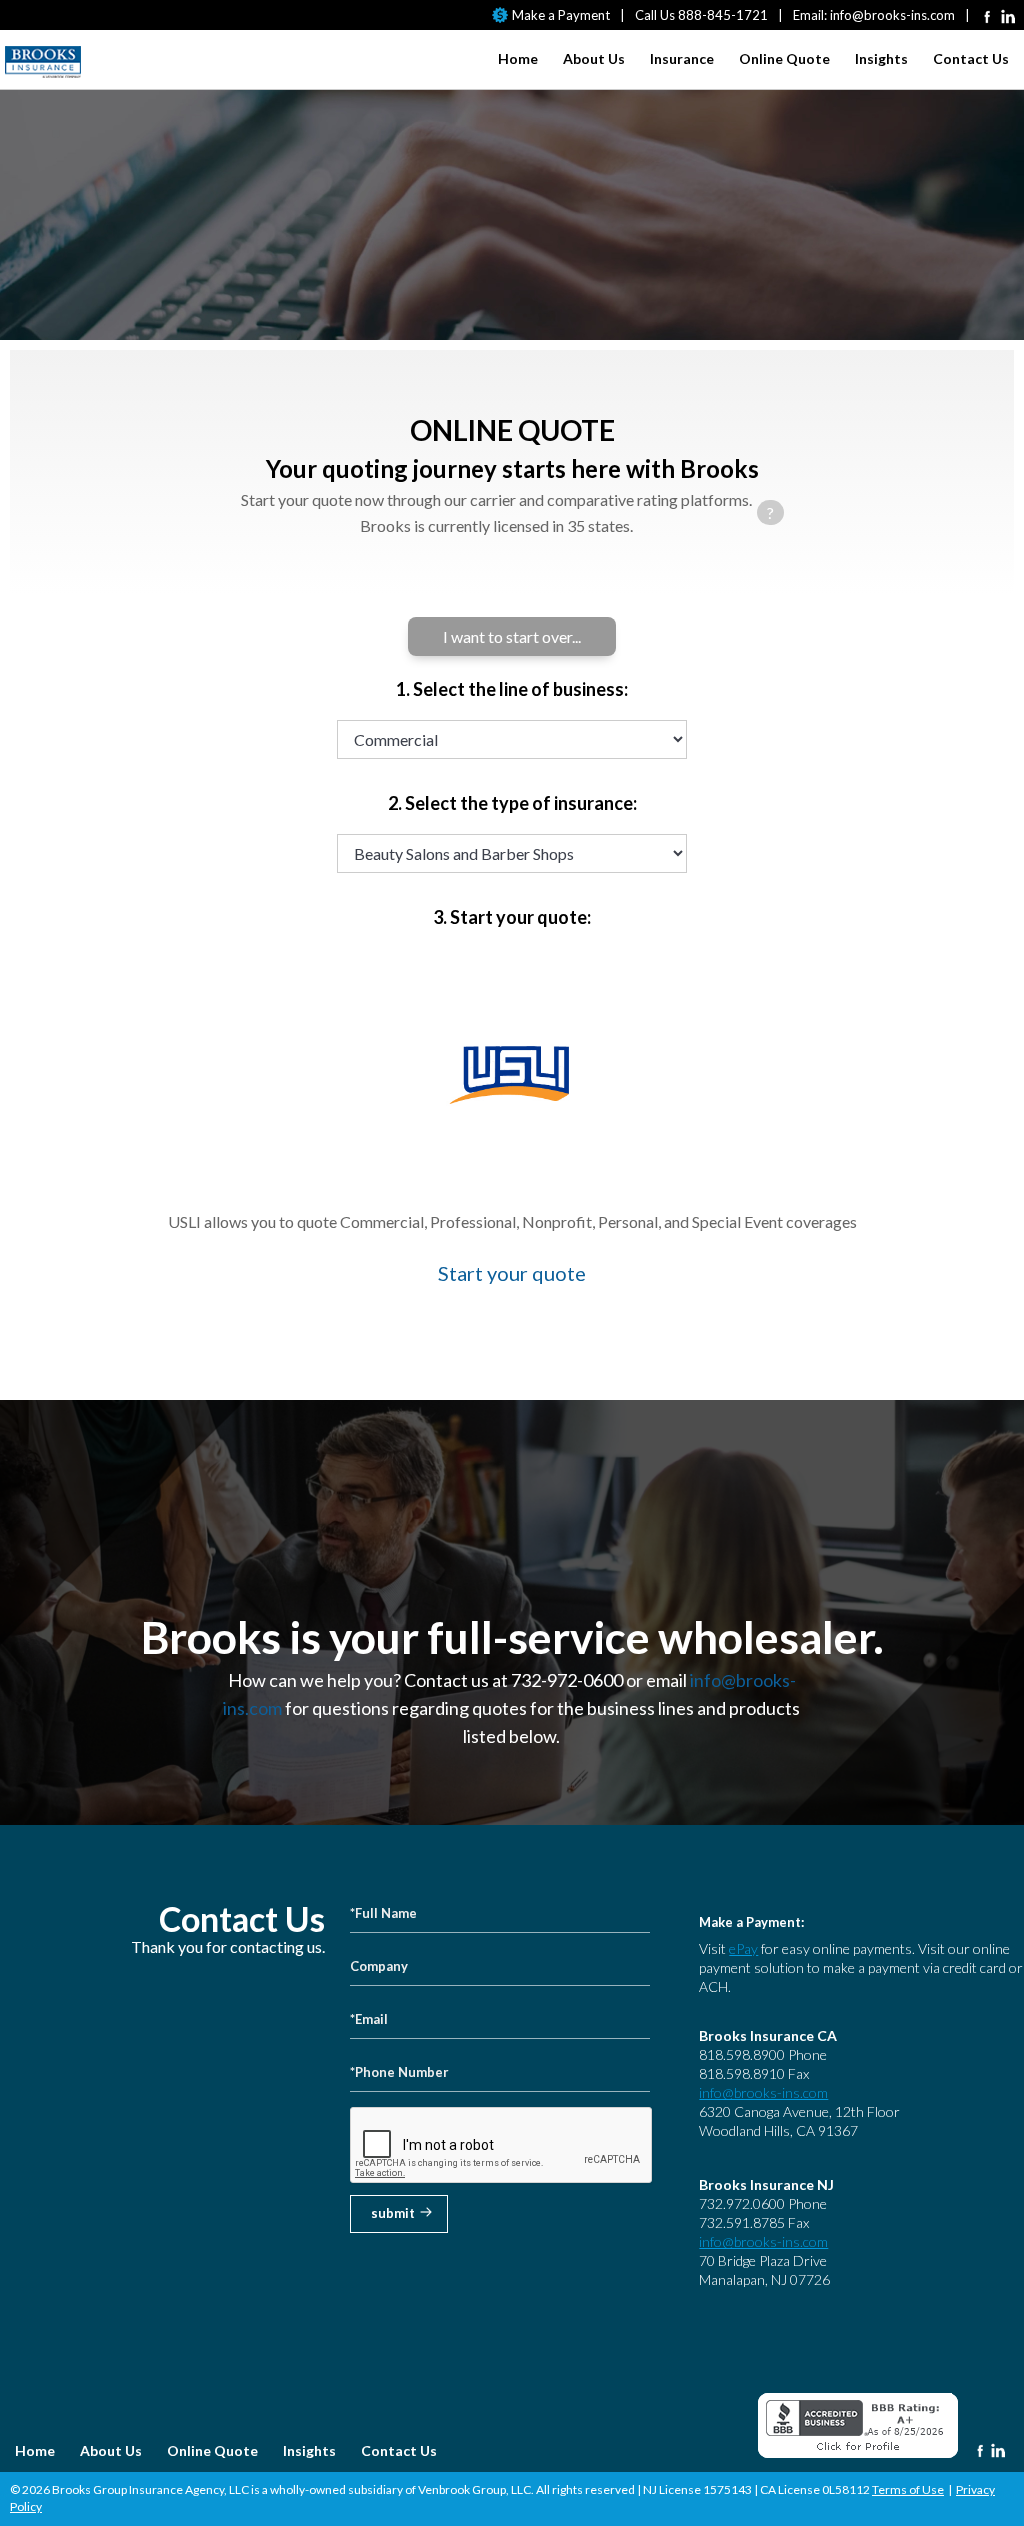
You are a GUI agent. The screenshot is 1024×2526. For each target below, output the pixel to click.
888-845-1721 (723, 15)
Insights (881, 58)
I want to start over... (512, 636)
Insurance (682, 58)
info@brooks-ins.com (892, 15)
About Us (594, 58)
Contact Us (971, 58)
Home (518, 58)
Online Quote (784, 58)
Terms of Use (908, 2489)
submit (393, 2213)
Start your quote (512, 1273)
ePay (743, 1948)
